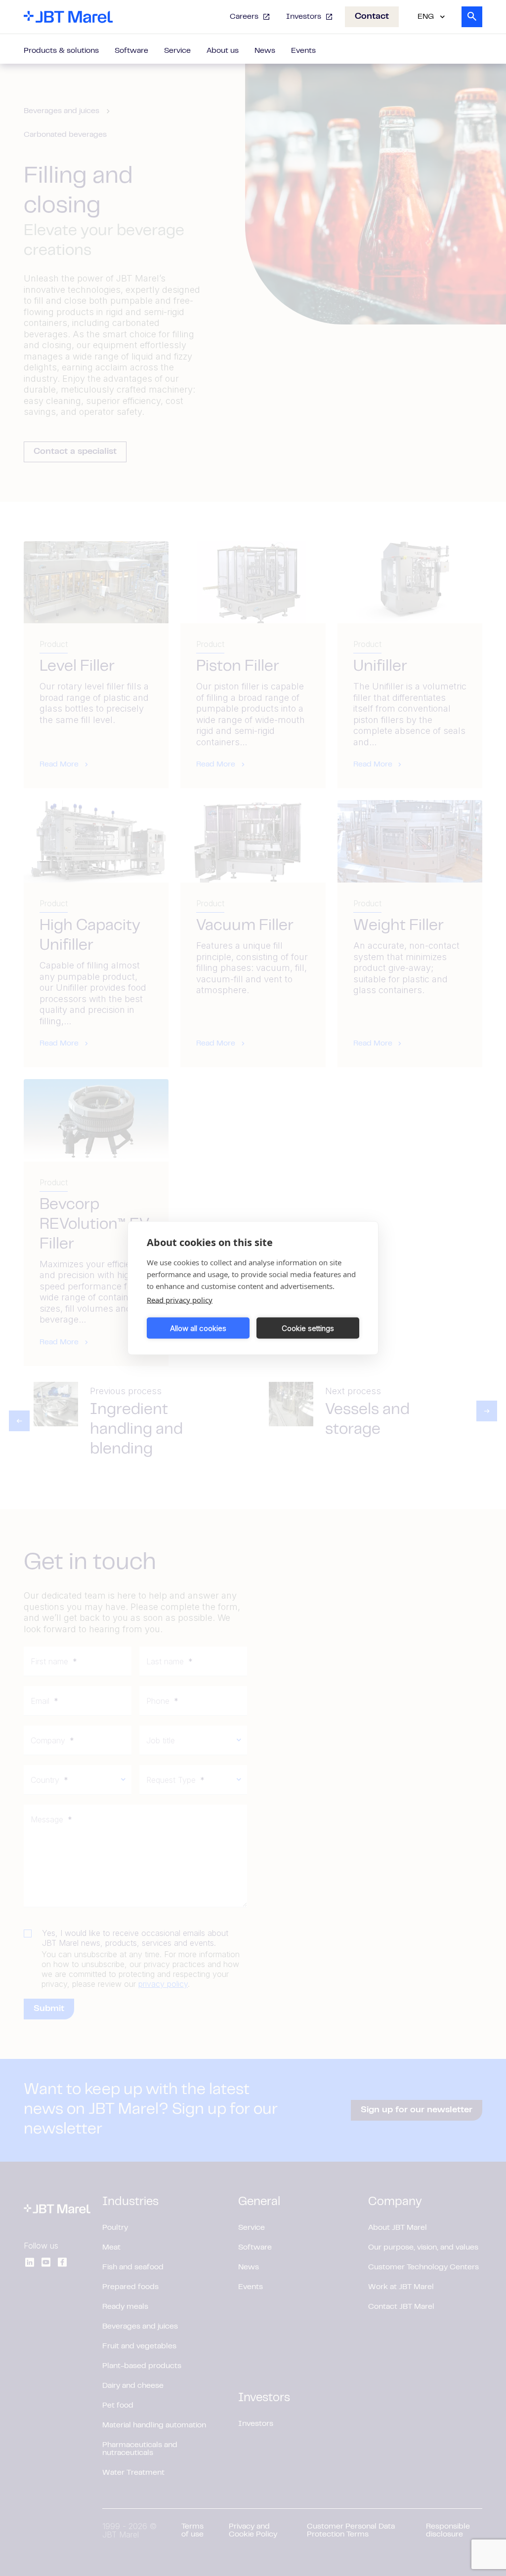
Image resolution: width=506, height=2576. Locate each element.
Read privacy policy (180, 1300)
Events (303, 51)
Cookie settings (308, 1328)
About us (223, 51)
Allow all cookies (198, 1328)
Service (177, 51)
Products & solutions (61, 51)
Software (131, 51)
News (265, 51)
